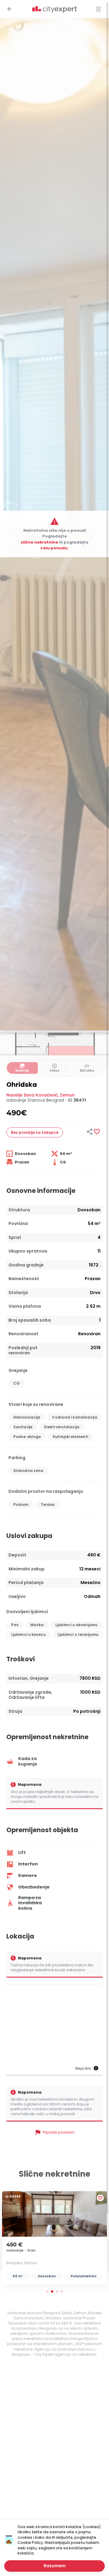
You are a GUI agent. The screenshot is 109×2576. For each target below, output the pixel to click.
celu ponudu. (54, 548)
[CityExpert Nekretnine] (54, 10)
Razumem (55, 2566)
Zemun (67, 1095)
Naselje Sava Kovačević (32, 1095)
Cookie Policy (30, 2543)
